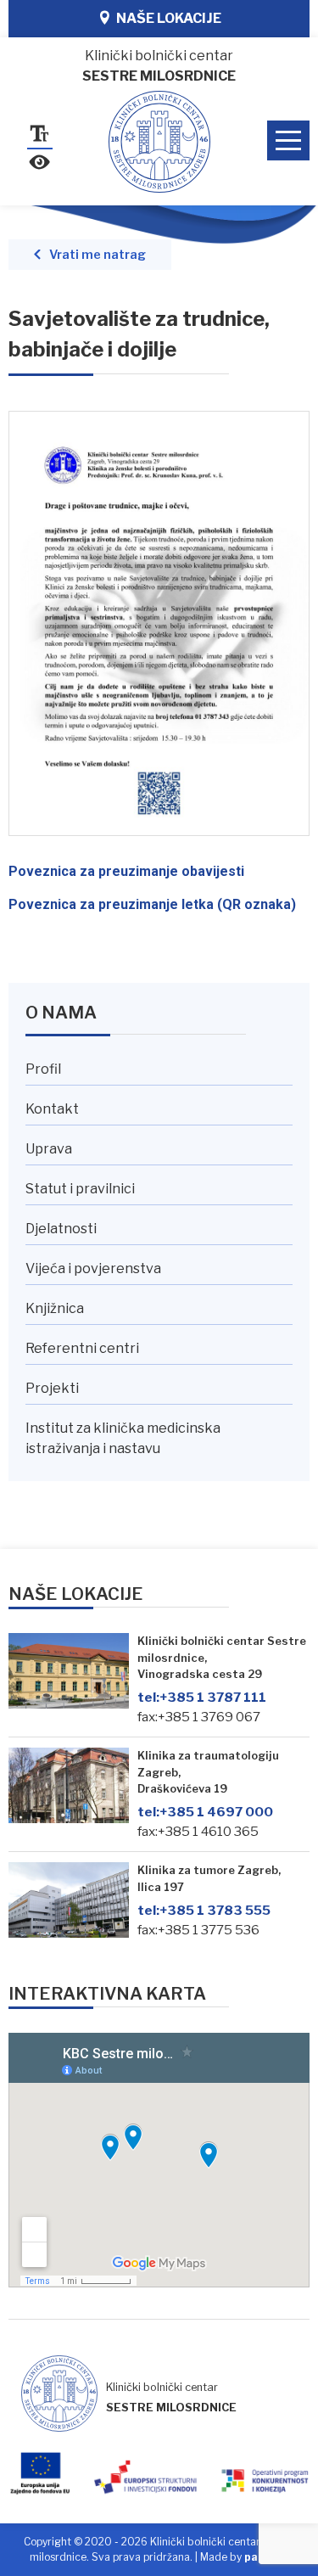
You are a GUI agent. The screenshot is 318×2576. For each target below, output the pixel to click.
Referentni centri (82, 1348)
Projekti (52, 1388)
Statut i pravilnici (80, 1189)
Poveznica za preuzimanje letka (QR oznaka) (152, 904)
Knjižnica (55, 1308)
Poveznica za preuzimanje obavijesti (126, 871)
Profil (43, 1069)
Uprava (49, 1149)
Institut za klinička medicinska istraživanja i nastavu (123, 1438)
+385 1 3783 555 (204, 1910)
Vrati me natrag (98, 255)
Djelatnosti (61, 1229)
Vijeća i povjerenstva (93, 1268)
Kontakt (52, 1109)
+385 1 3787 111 (202, 1697)
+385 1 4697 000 (205, 1812)
